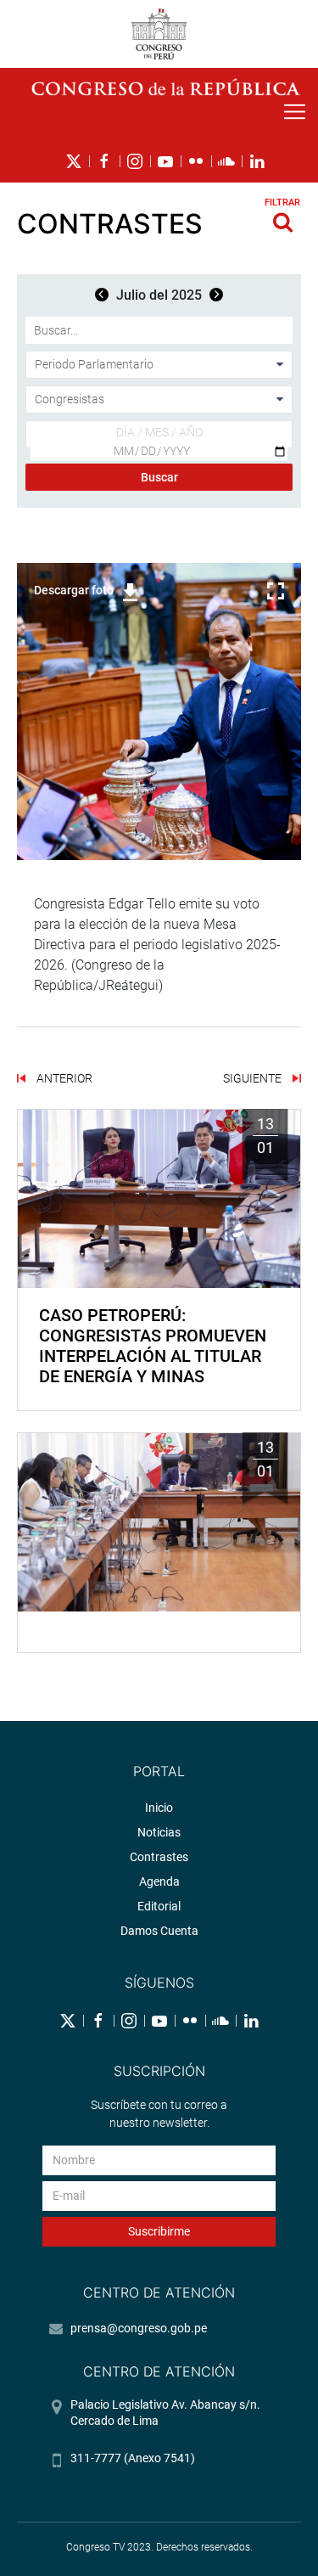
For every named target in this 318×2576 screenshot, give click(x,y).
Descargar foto (74, 590)
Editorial (159, 1906)
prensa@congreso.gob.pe (139, 2328)
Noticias (159, 1832)
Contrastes (159, 1857)
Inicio (159, 1808)
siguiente (254, 1078)
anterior (63, 1078)
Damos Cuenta (159, 1931)
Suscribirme (159, 2231)
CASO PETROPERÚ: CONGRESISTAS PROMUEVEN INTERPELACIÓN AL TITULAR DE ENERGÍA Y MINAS (153, 1346)
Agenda (159, 1881)
